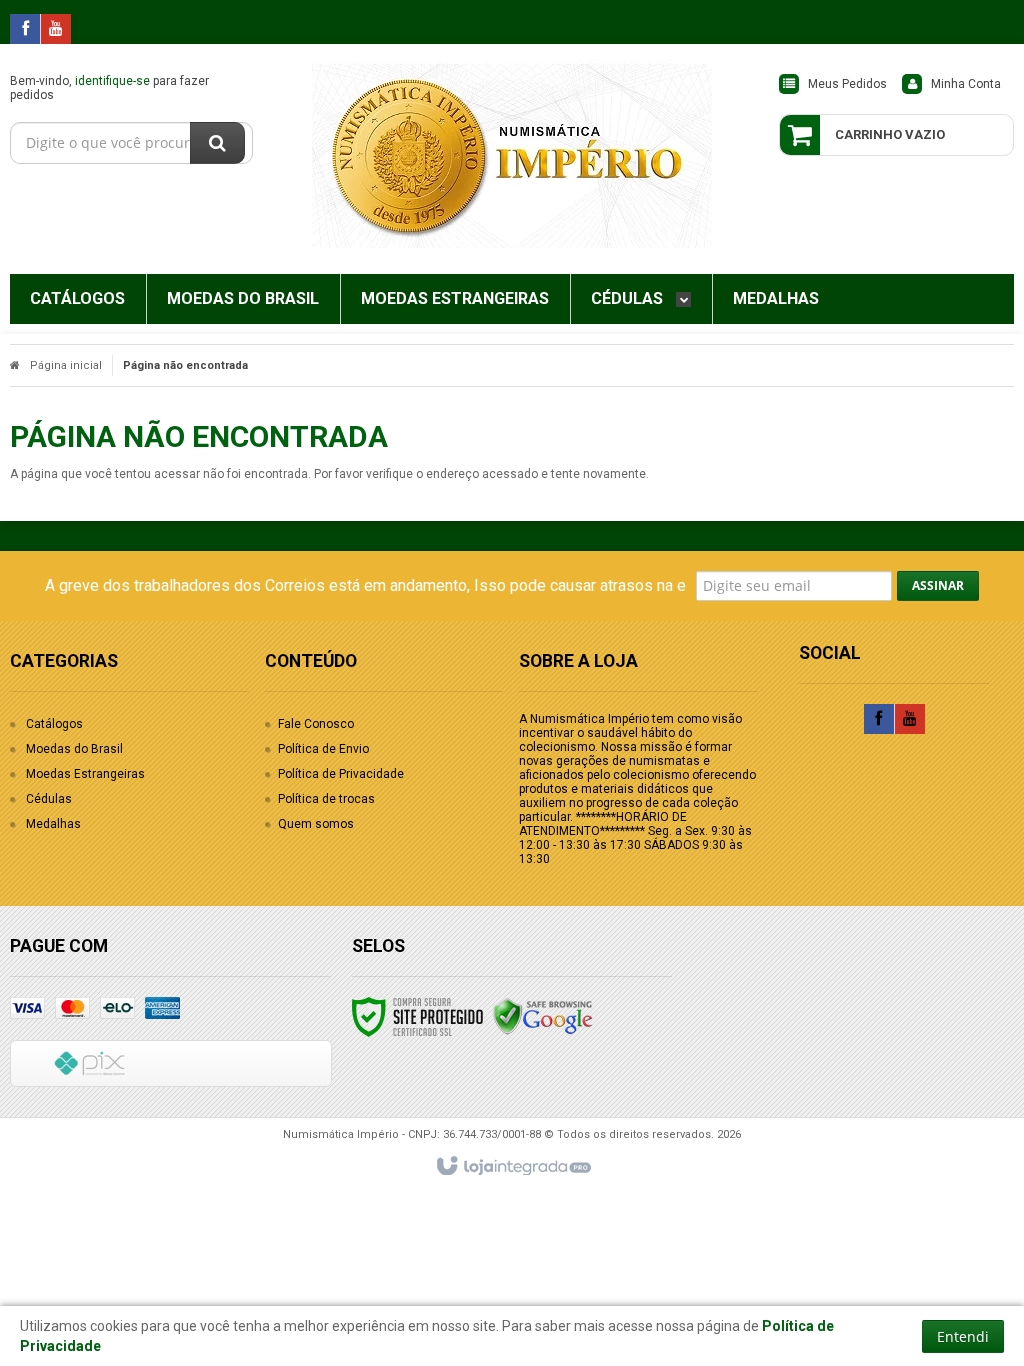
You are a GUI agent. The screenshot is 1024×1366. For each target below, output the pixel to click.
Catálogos (54, 724)
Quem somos (316, 824)
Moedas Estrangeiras (85, 774)
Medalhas (53, 824)
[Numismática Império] (511, 154)
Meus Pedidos (847, 84)
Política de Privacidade (341, 774)
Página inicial (66, 365)
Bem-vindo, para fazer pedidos (109, 88)
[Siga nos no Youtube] (56, 30)
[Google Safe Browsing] (543, 1016)
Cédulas (49, 799)
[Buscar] (217, 143)
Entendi (963, 1336)
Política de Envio (323, 749)
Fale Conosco (316, 724)
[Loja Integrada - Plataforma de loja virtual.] (512, 1167)
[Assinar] (938, 586)
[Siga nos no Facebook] (25, 30)
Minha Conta (966, 84)
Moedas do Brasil (74, 749)
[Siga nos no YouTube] (910, 720)
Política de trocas (326, 799)
